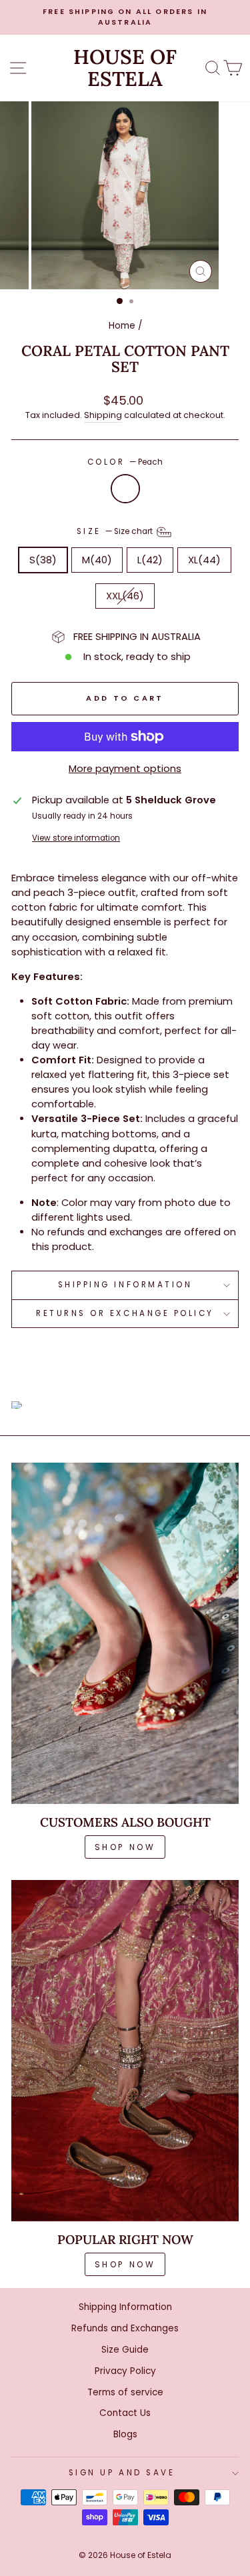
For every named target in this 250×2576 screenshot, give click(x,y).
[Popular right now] (125, 2051)
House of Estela (125, 68)
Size (116, 531)
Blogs (125, 2434)
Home (122, 326)
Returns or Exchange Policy (125, 1313)
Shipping (103, 415)
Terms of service (125, 2392)
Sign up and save (122, 2473)
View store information (76, 838)
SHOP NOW (125, 1847)
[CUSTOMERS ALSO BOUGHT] (125, 1633)
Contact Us (125, 2413)
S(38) (43, 560)
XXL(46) (125, 596)
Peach (125, 489)
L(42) (150, 560)
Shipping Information (125, 2307)
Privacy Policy (125, 2371)
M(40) (97, 560)
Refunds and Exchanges (125, 2328)
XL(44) (204, 560)
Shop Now (125, 2264)
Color (125, 462)
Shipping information (125, 1285)
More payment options (125, 769)
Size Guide (125, 2350)
